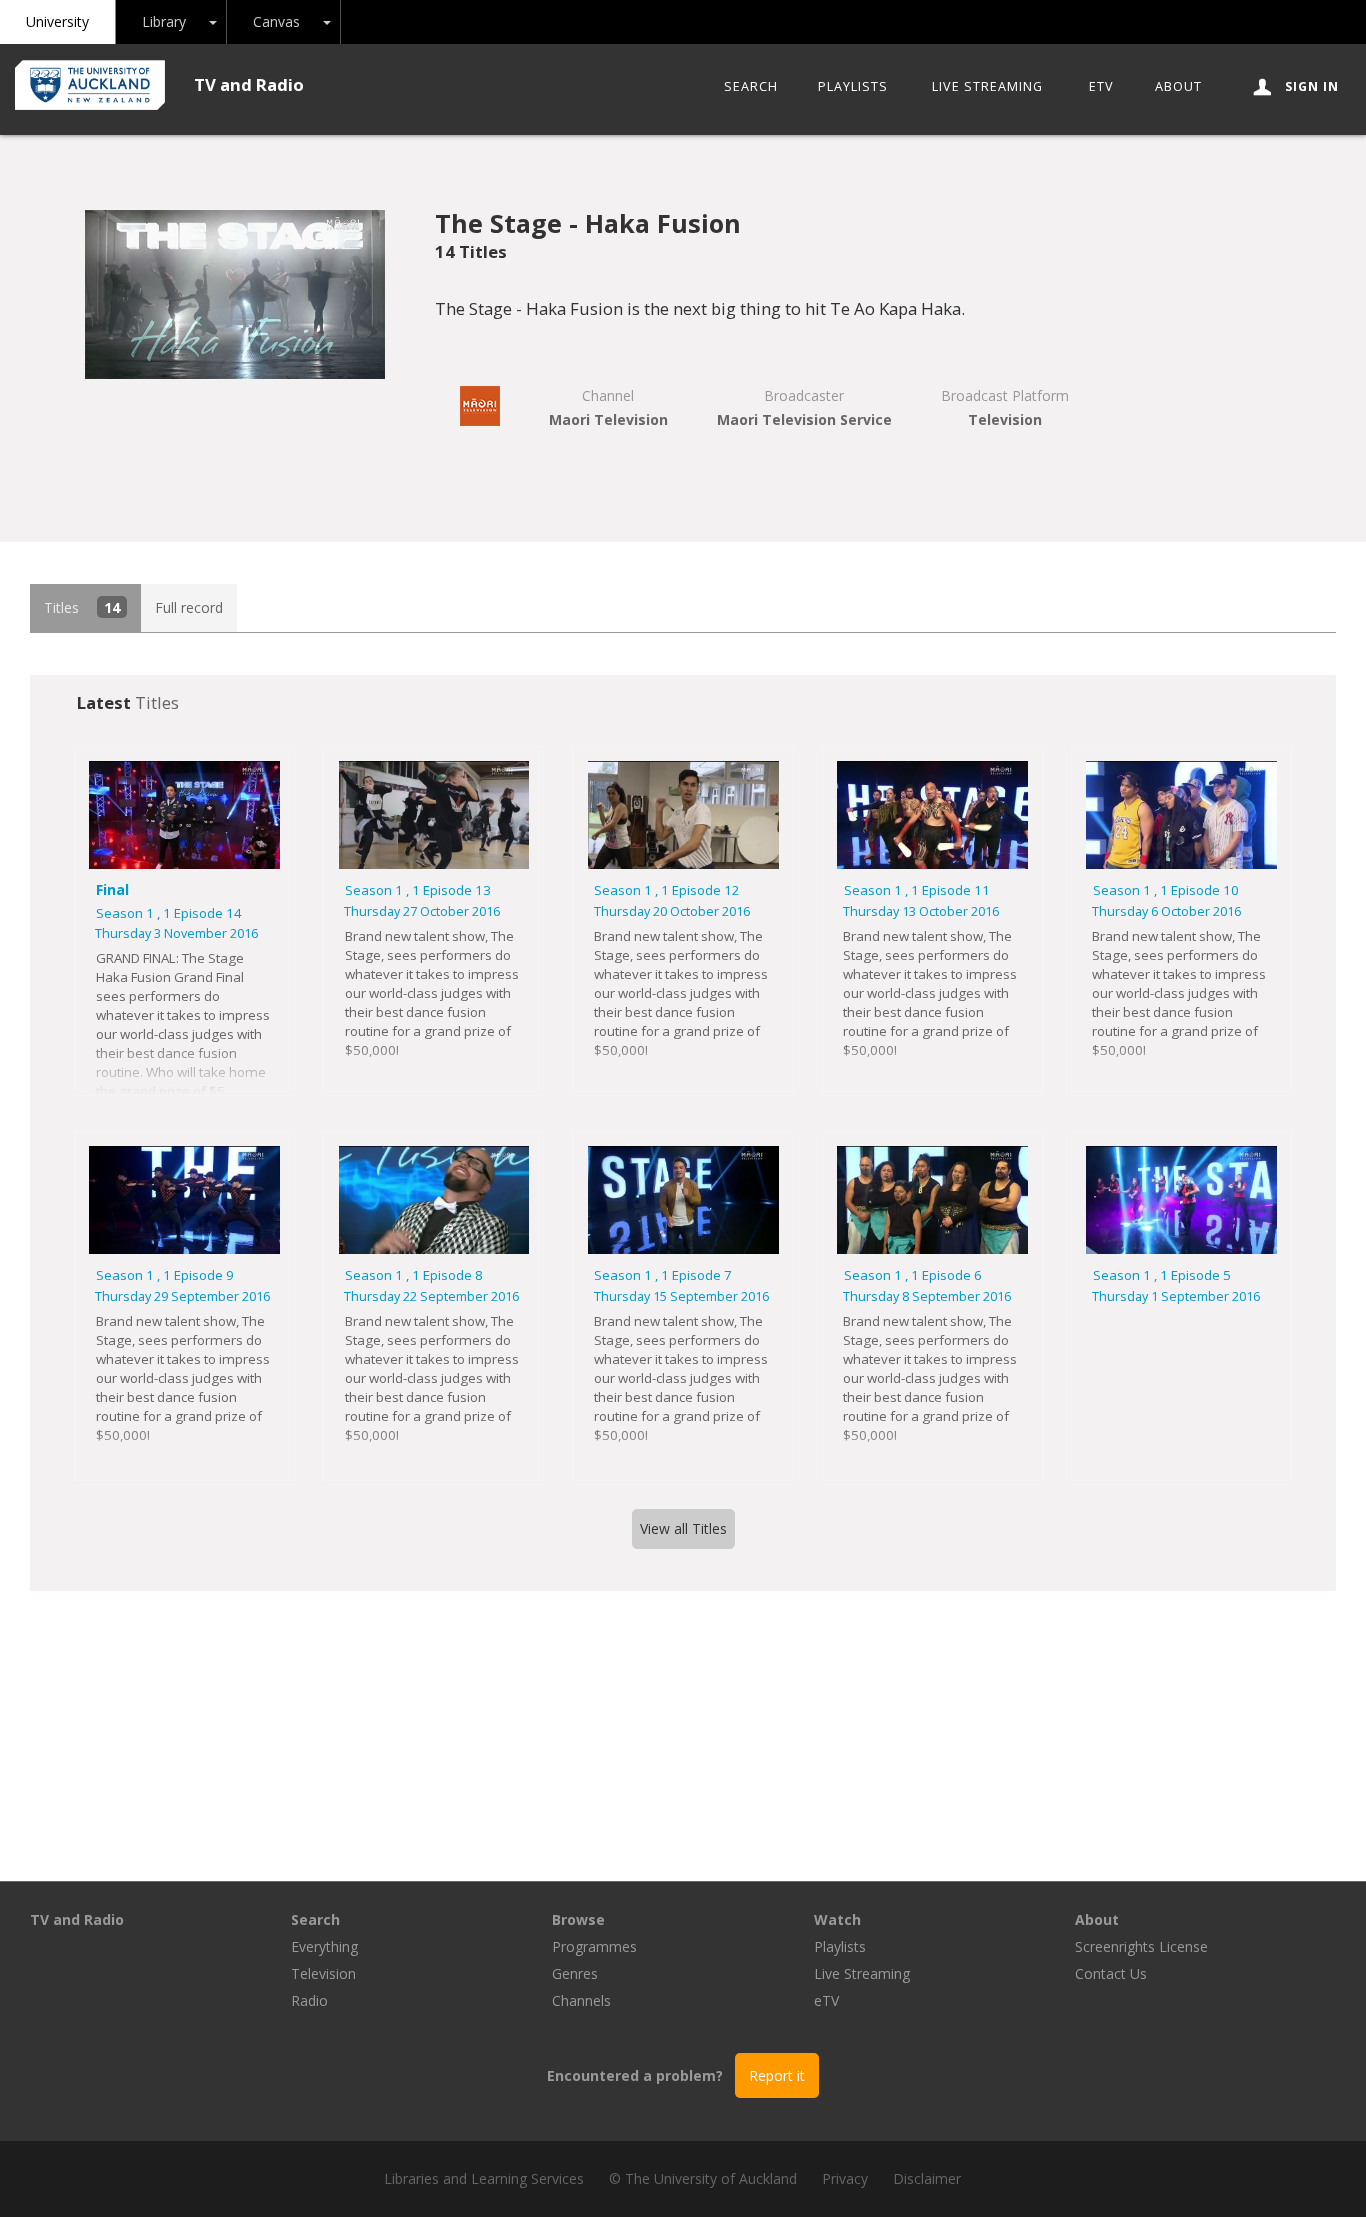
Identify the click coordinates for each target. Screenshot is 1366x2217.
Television (323, 1973)
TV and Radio (249, 84)
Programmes (594, 1946)
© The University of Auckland (703, 2178)
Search (751, 86)
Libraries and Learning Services (484, 2178)
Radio (309, 2000)
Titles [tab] (82, 607)
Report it (777, 2075)
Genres (575, 1973)
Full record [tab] (189, 607)
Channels (581, 2000)
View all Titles (683, 1528)
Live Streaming (987, 86)
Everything (324, 1946)
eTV (1101, 86)
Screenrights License (1141, 1946)
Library (164, 21)
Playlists (853, 86)
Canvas (276, 21)
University (57, 21)
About (1178, 86)
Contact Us (1111, 1973)
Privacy (845, 2178)
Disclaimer (927, 2178)
